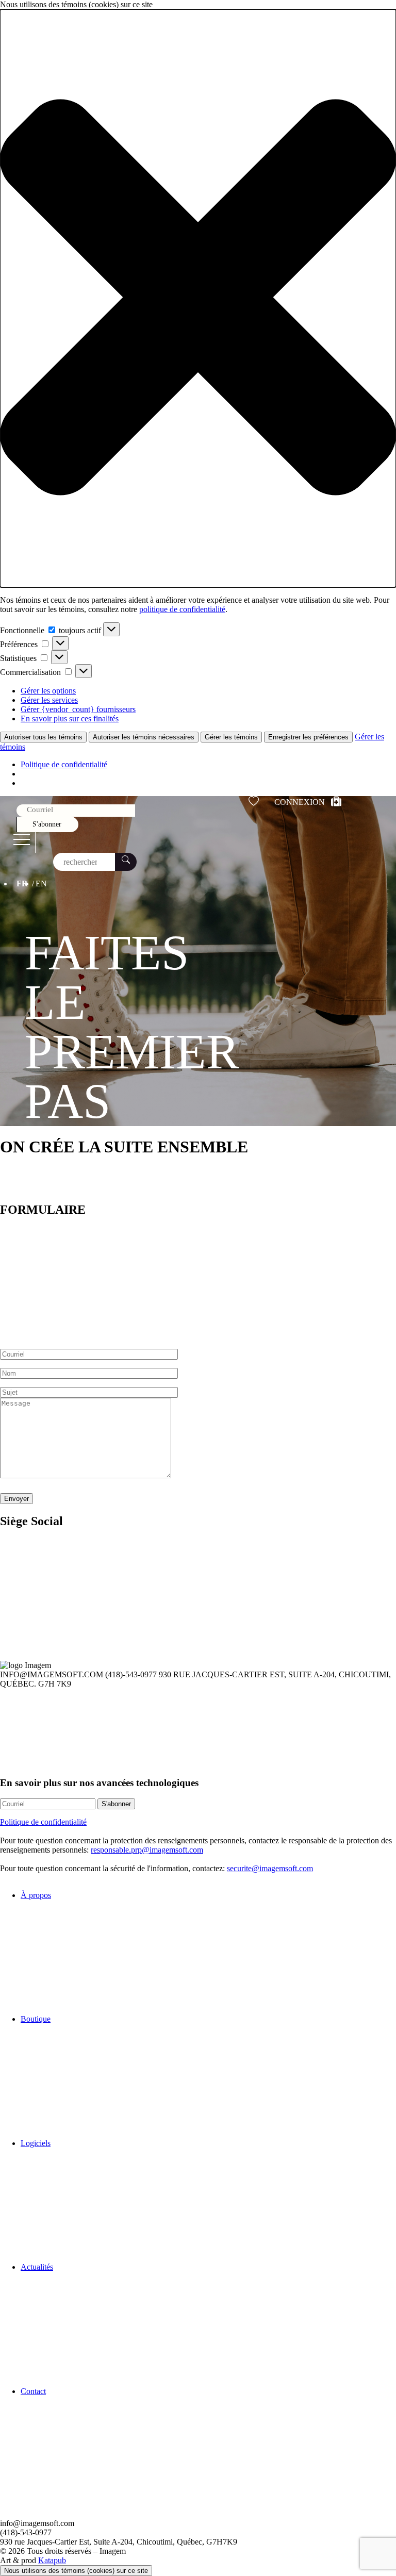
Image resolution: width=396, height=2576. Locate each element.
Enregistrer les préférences (308, 737)
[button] (198, 298)
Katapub (52, 2560)
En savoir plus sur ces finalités (70, 719)
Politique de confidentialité (64, 764)
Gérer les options (48, 691)
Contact (33, 2391)
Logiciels (36, 2143)
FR (22, 884)
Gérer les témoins (231, 737)
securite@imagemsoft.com (270, 1868)
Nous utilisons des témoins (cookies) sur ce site (76, 2571)
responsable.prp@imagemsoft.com (147, 1850)
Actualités (37, 2267)
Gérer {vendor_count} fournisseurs (78, 709)
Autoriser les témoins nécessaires (144, 737)
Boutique (36, 2019)
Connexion (300, 802)
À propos (36, 1895)
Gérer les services (49, 700)
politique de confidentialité (182, 609)
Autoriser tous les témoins (43, 737)
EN (41, 884)
